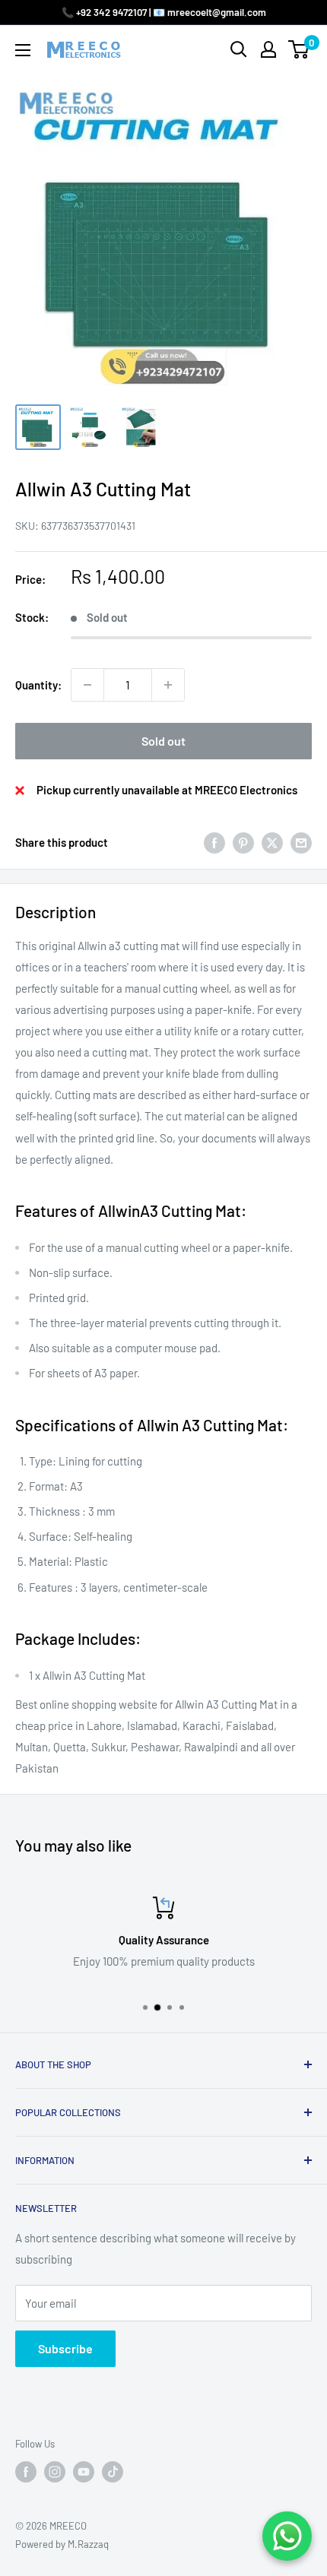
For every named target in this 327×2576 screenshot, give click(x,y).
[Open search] (239, 49)
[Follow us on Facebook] (26, 2472)
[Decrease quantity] (87, 685)
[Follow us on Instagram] (55, 2472)
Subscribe (65, 2348)
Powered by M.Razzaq (62, 2544)
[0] (299, 49)
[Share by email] (301, 842)
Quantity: (38, 685)
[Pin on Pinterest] (243, 842)
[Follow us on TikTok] (113, 2472)
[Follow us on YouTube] (84, 2472)
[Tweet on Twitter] (272, 842)
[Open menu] (23, 50)
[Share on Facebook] (214, 842)
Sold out (163, 741)
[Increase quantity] (168, 685)
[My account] (268, 49)
